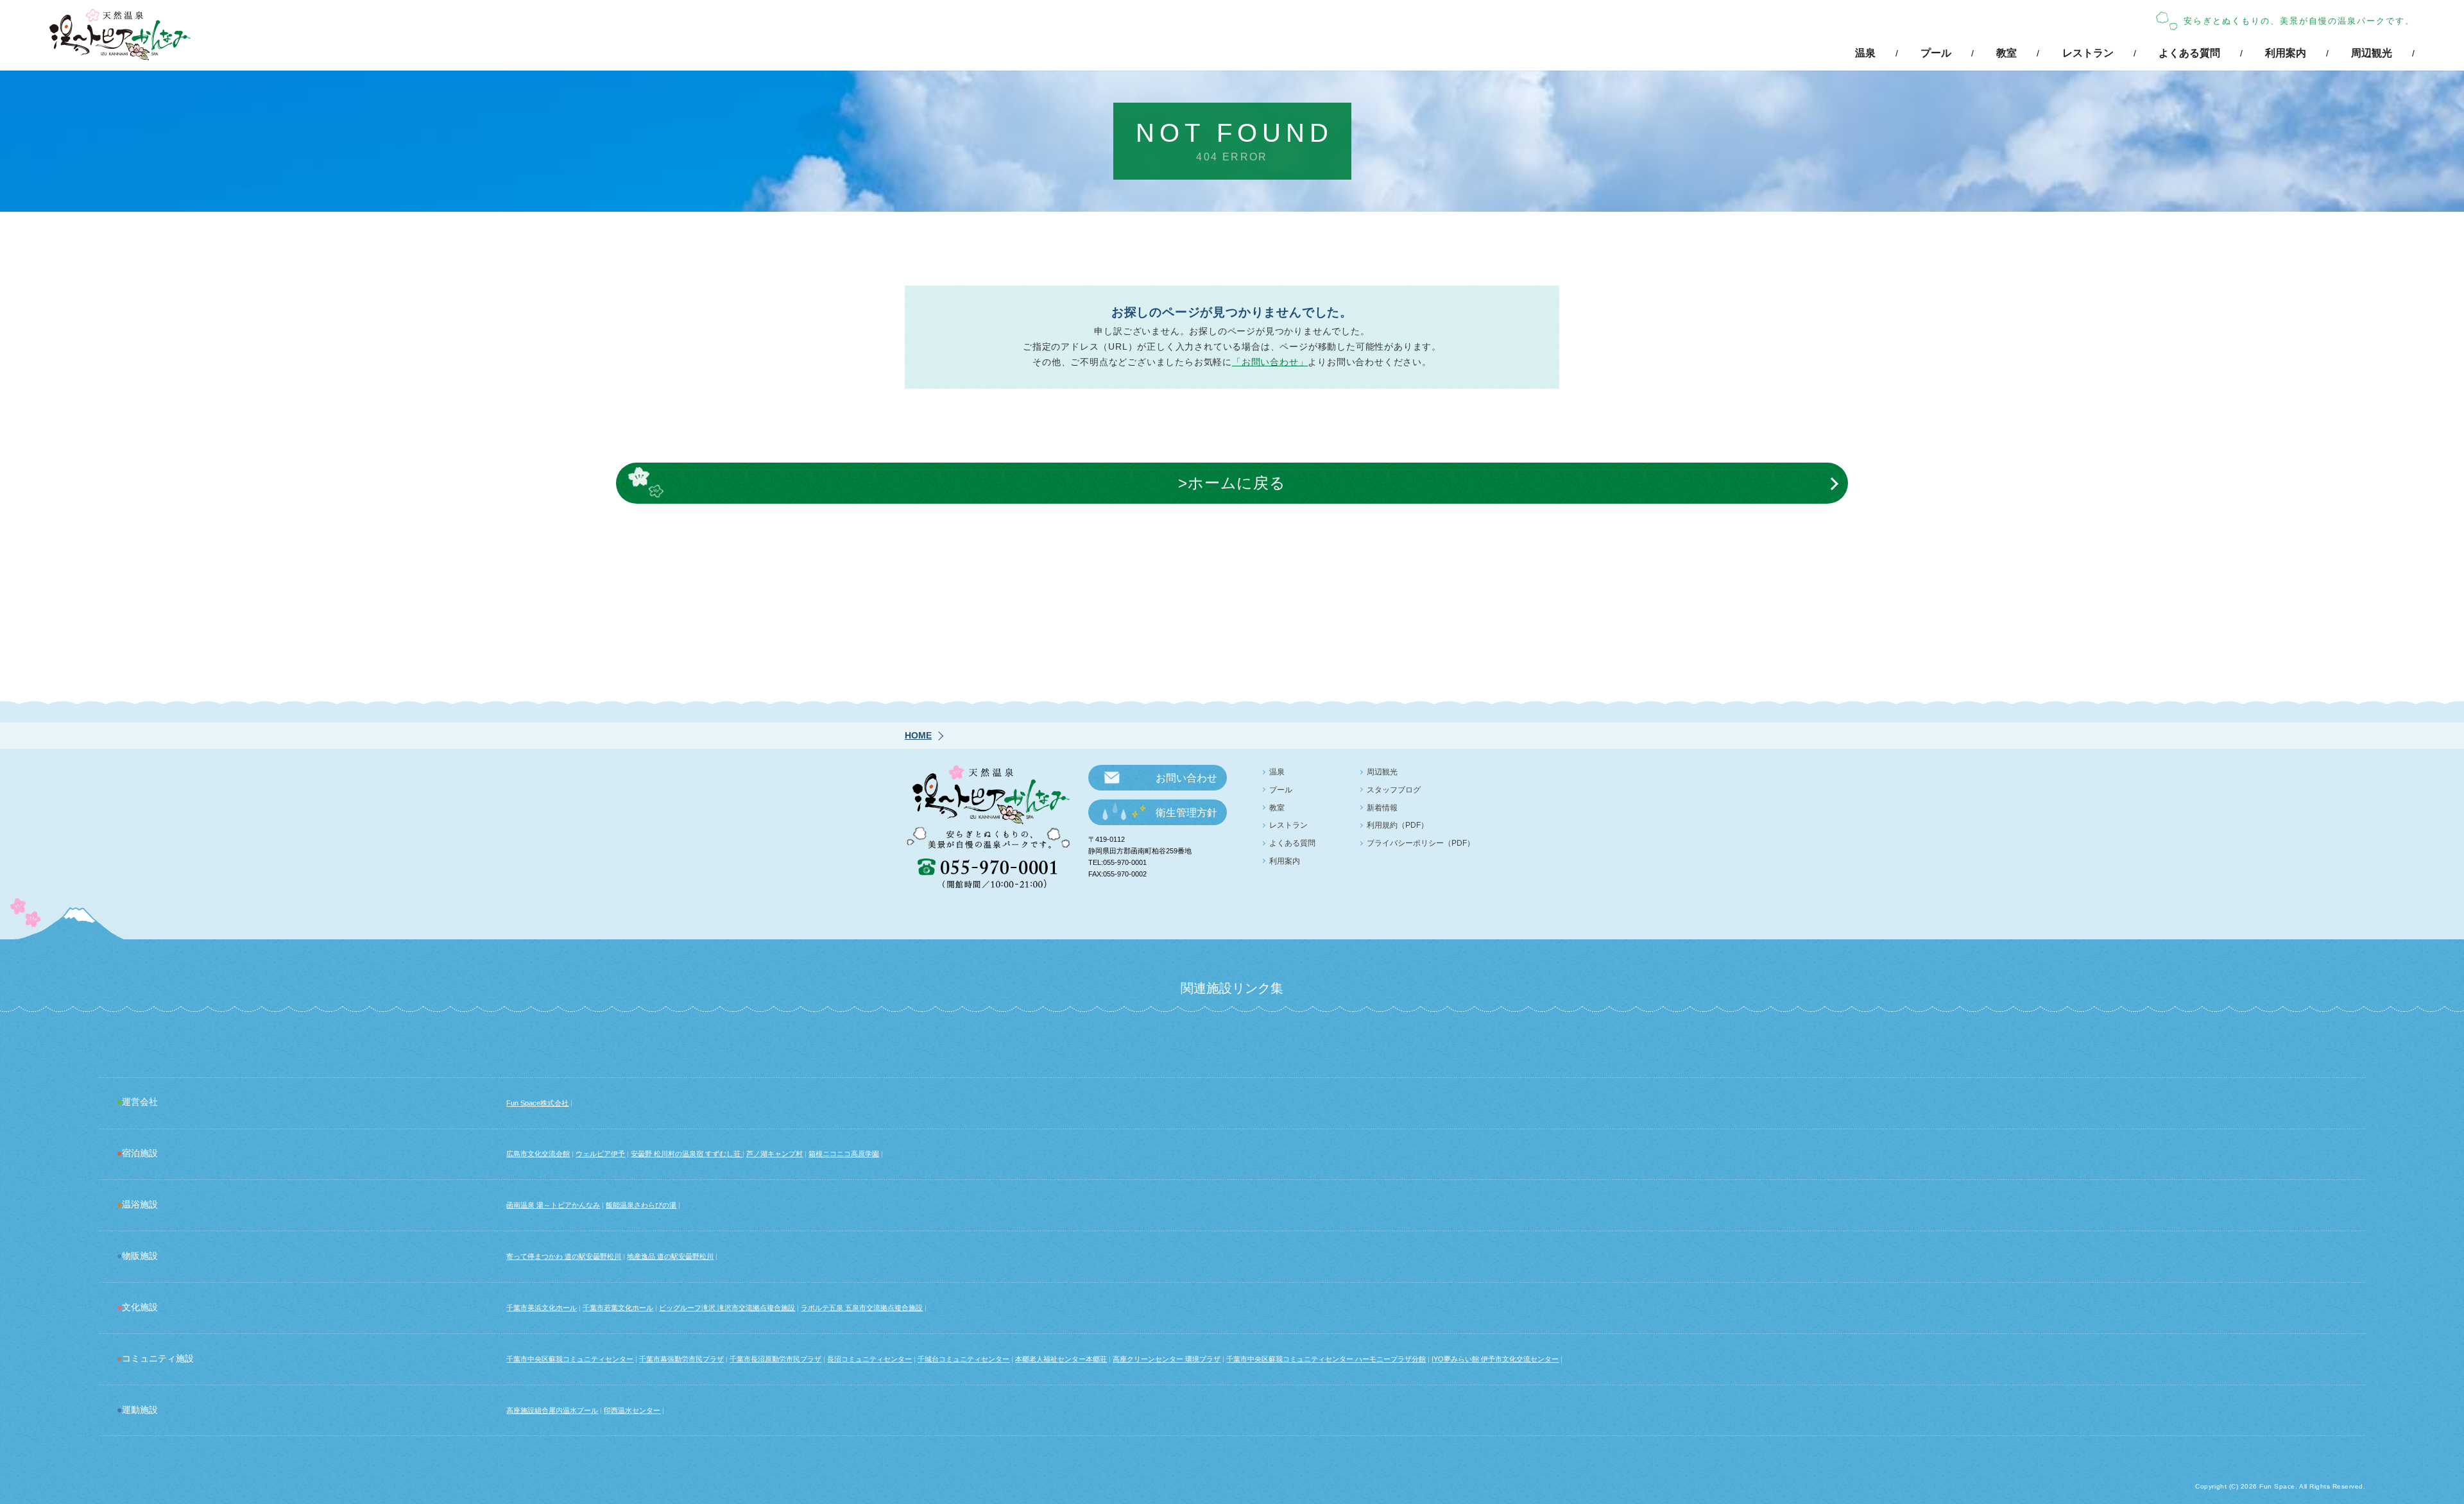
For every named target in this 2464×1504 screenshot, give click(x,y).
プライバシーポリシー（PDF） (1421, 843)
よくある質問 (2189, 53)
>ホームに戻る (1232, 483)
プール (1936, 53)
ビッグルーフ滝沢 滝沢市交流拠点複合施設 (727, 1308)
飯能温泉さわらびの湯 (641, 1205)
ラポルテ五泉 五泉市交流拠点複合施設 (862, 1308)
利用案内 (2286, 53)
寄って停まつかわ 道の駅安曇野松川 (564, 1256)
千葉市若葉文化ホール (618, 1308)
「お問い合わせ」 (1270, 362)
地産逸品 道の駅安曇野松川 (670, 1256)
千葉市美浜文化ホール (542, 1308)
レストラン (2088, 53)
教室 (2006, 53)
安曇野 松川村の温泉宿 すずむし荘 (687, 1154)
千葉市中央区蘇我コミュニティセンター (570, 1359)
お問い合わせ (1186, 778)
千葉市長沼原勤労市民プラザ (775, 1359)
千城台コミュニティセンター (963, 1359)
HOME (918, 735)
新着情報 (1382, 808)
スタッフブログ (1394, 790)
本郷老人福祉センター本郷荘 (1061, 1359)
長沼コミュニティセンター (869, 1359)
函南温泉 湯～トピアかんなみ (553, 1205)
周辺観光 (2372, 53)
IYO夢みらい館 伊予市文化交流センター (1495, 1359)
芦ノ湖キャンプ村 (774, 1154)
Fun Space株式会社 (537, 1103)
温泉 (1865, 53)
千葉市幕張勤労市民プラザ (681, 1359)
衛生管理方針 (1186, 813)
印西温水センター (632, 1410)
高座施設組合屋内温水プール (552, 1410)
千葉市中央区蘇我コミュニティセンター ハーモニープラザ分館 (1326, 1359)
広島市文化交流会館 (538, 1154)
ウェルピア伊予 (600, 1154)
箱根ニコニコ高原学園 (844, 1154)
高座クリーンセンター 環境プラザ (1167, 1359)
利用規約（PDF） (1398, 825)
